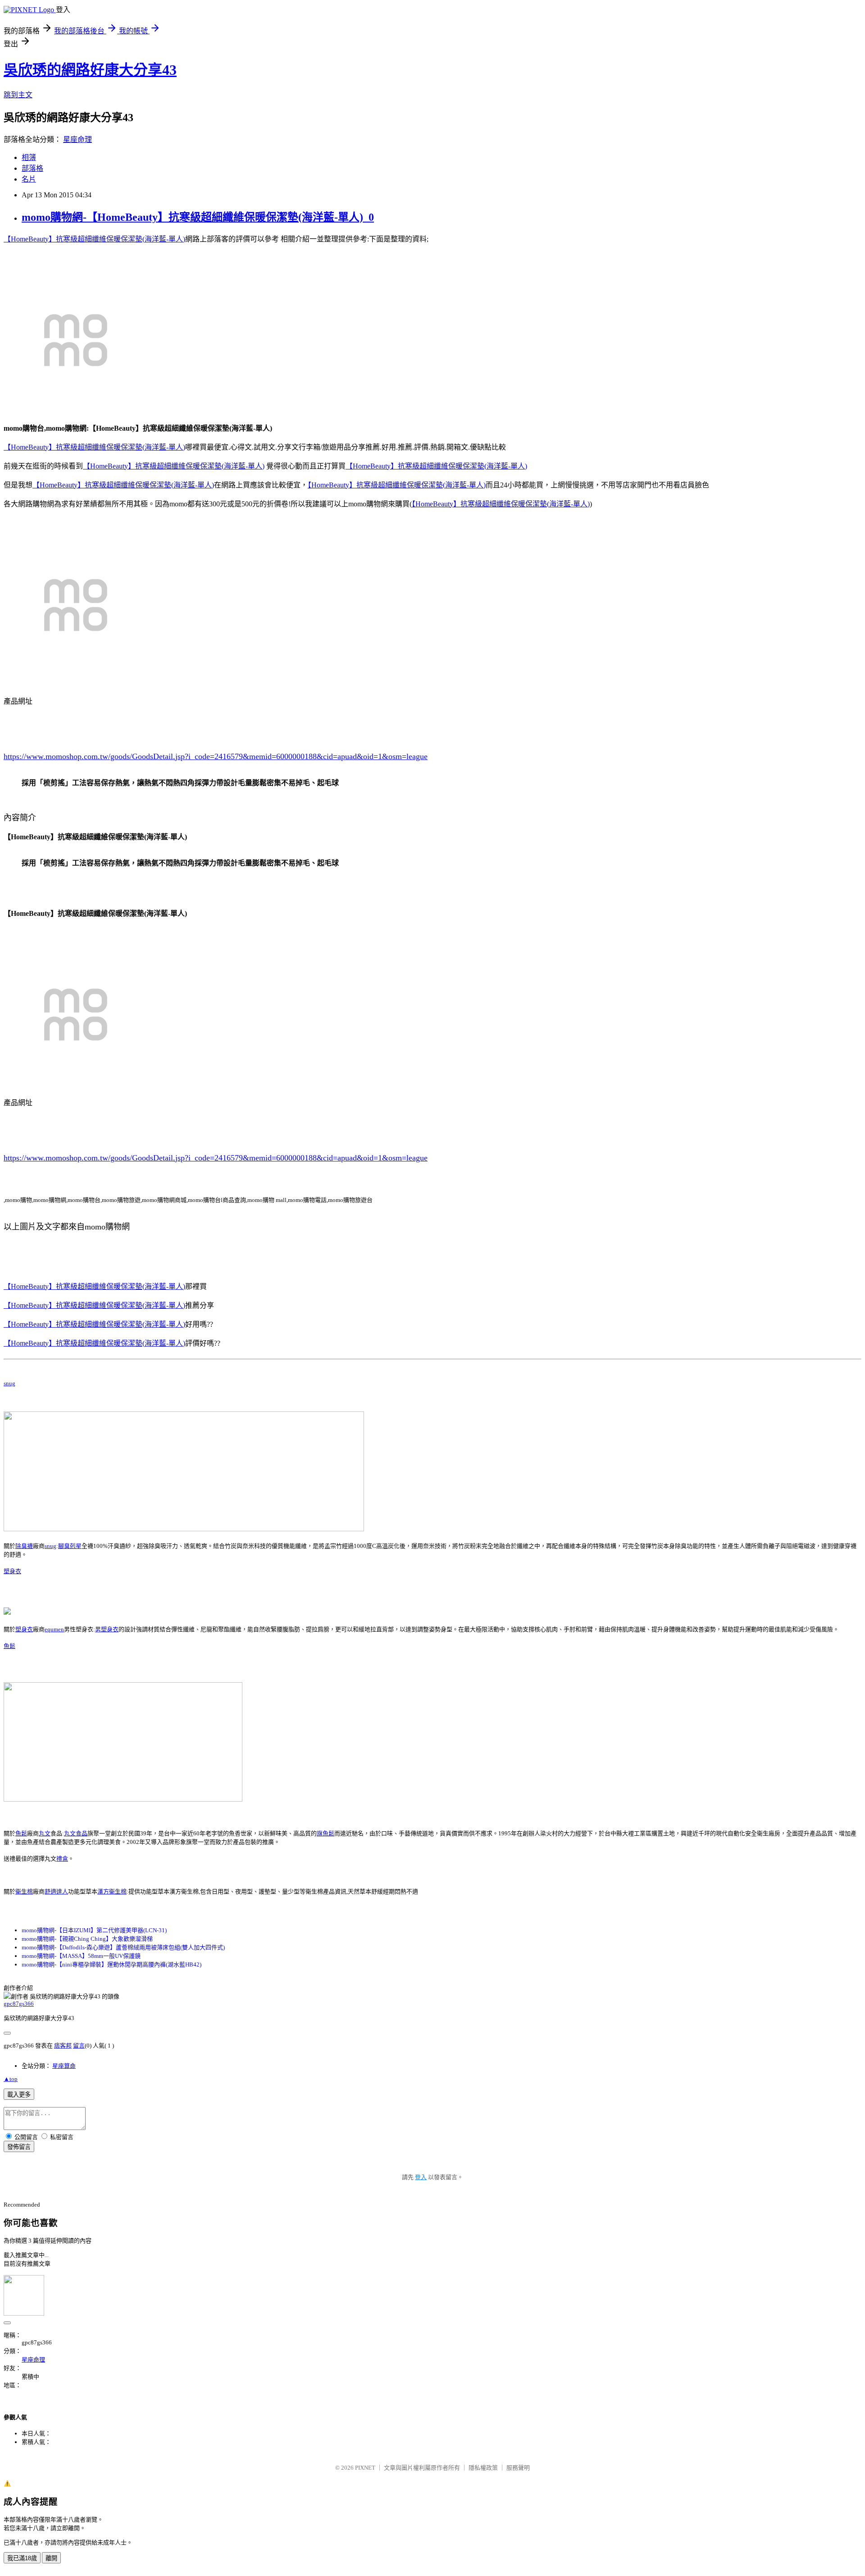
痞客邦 (63, 2046)
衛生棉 (24, 1891)
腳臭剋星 (70, 1546)
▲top (11, 2079)
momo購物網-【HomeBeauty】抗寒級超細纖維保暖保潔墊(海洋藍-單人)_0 (198, 217)
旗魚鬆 (326, 1833)
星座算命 (64, 2066)
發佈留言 (19, 2147)
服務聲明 (518, 2468)
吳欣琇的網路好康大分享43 (90, 70)
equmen (54, 1629)
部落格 (32, 168)
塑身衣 (12, 1571)
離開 (51, 2558)
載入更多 (19, 2095)
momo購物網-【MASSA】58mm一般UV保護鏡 (81, 1956)
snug (9, 1383)
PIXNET (365, 2468)
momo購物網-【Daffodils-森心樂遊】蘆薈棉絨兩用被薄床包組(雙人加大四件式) (123, 1947)
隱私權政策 (483, 2468)
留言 (79, 2046)
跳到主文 (18, 95)
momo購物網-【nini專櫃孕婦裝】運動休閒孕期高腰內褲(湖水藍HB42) (112, 1964)
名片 (29, 179)
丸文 (45, 1833)
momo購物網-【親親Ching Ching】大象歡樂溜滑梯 (87, 1939)
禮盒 (62, 1859)
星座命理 (77, 139)
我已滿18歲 (22, 2558)
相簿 (29, 157)
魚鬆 (9, 1646)
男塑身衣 (107, 1629)
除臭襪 (24, 1546)
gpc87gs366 (19, 2004)
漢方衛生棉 (112, 1891)
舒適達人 (56, 1891)
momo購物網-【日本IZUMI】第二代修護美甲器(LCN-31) (94, 1930)
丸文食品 (76, 1833)
